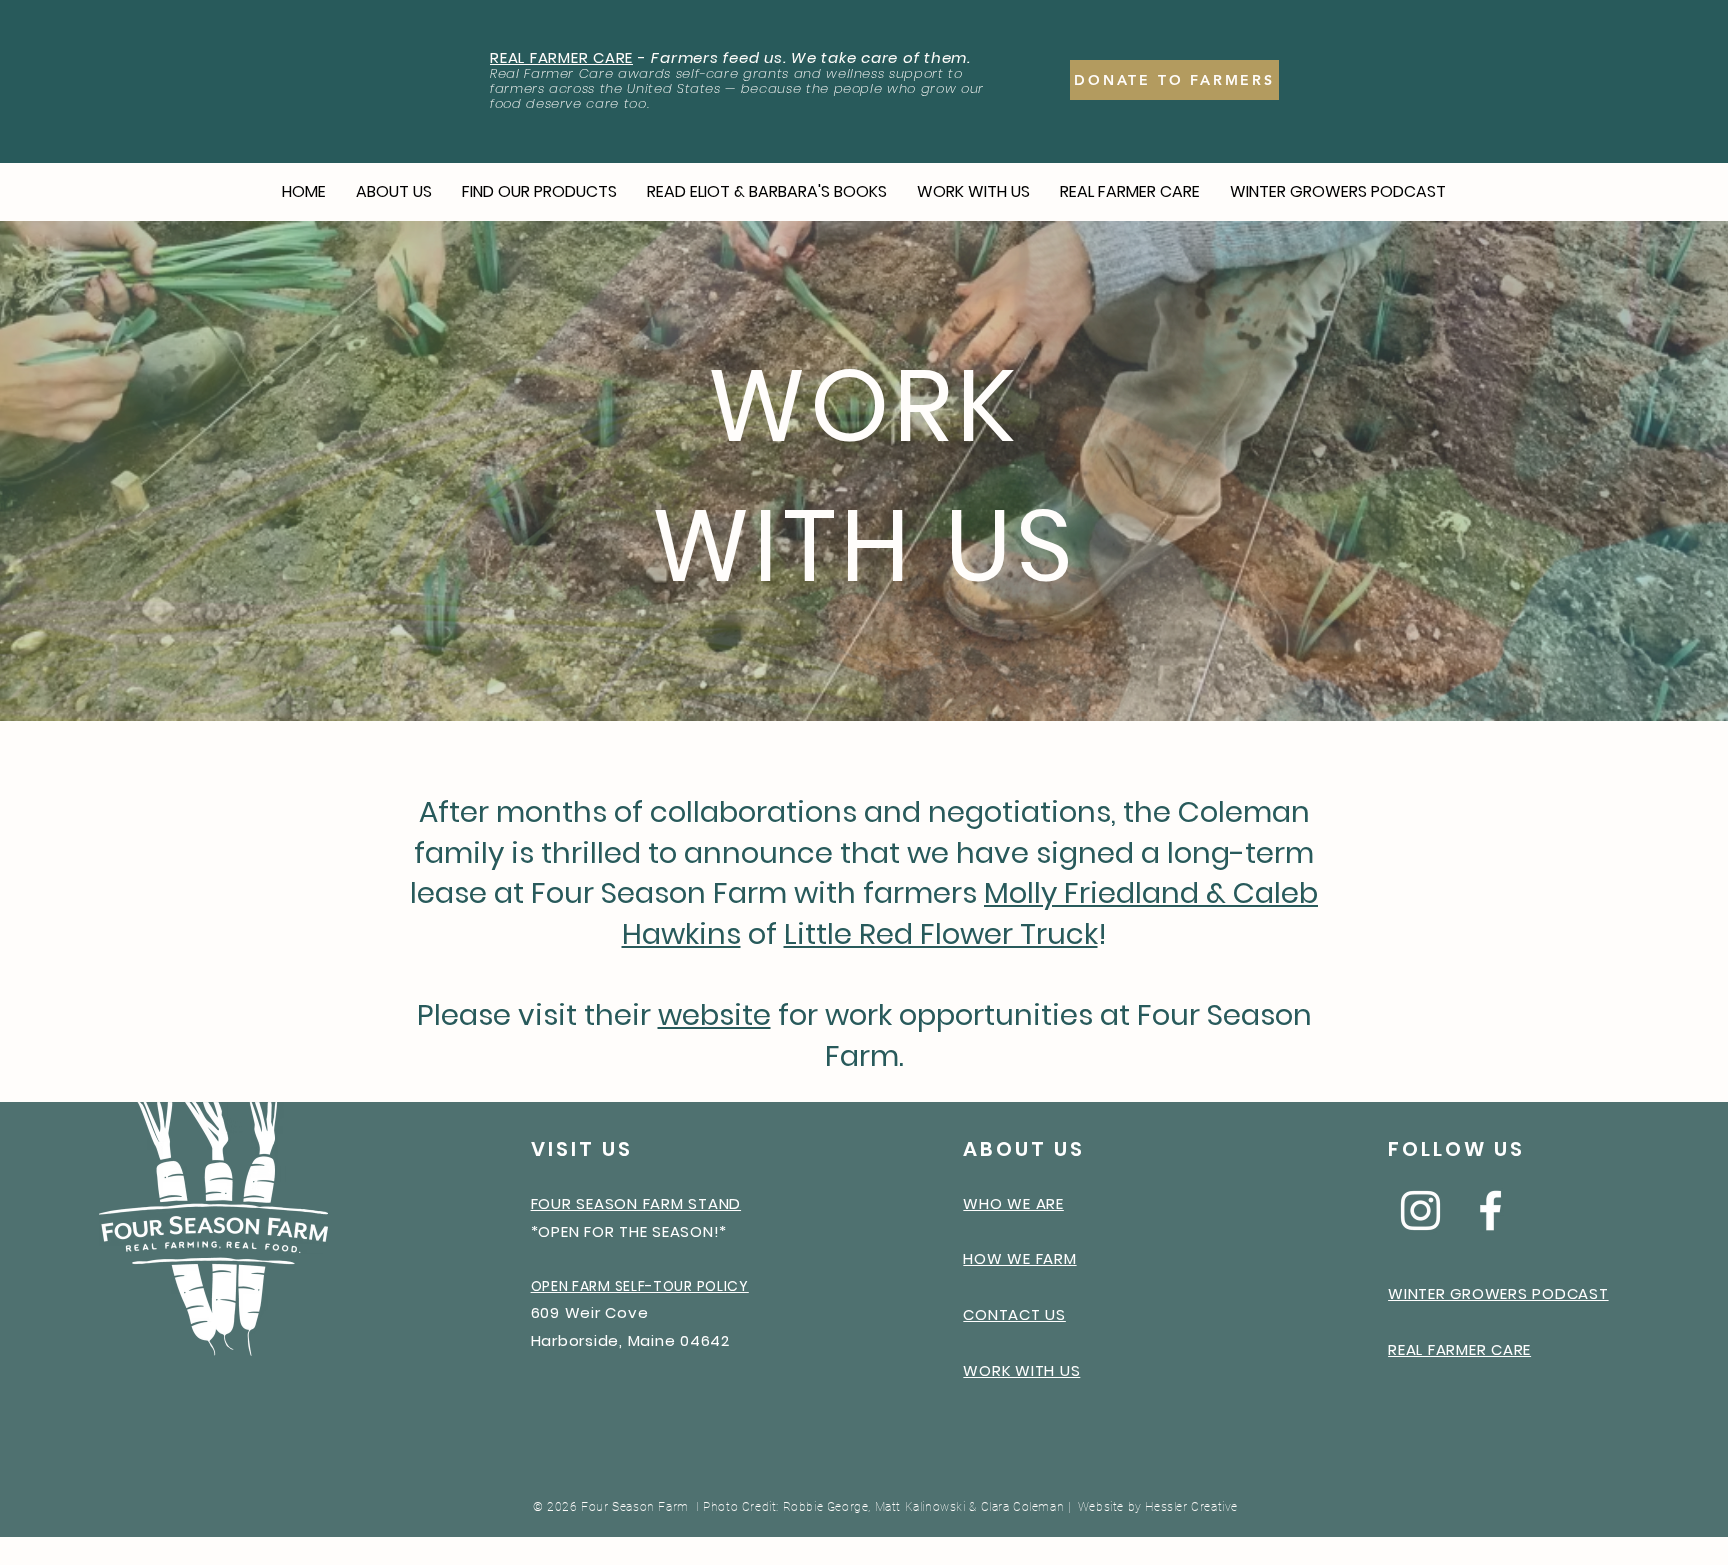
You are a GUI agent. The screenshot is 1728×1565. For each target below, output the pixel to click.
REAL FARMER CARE (561, 57)
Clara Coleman (1023, 1507)
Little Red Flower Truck (941, 934)
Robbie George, (827, 1507)
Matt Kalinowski (920, 1507)
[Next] (1619, 471)
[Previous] (109, 471)
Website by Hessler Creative (1158, 1507)
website (714, 1015)
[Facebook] (1490, 1210)
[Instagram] (1420, 1210)
